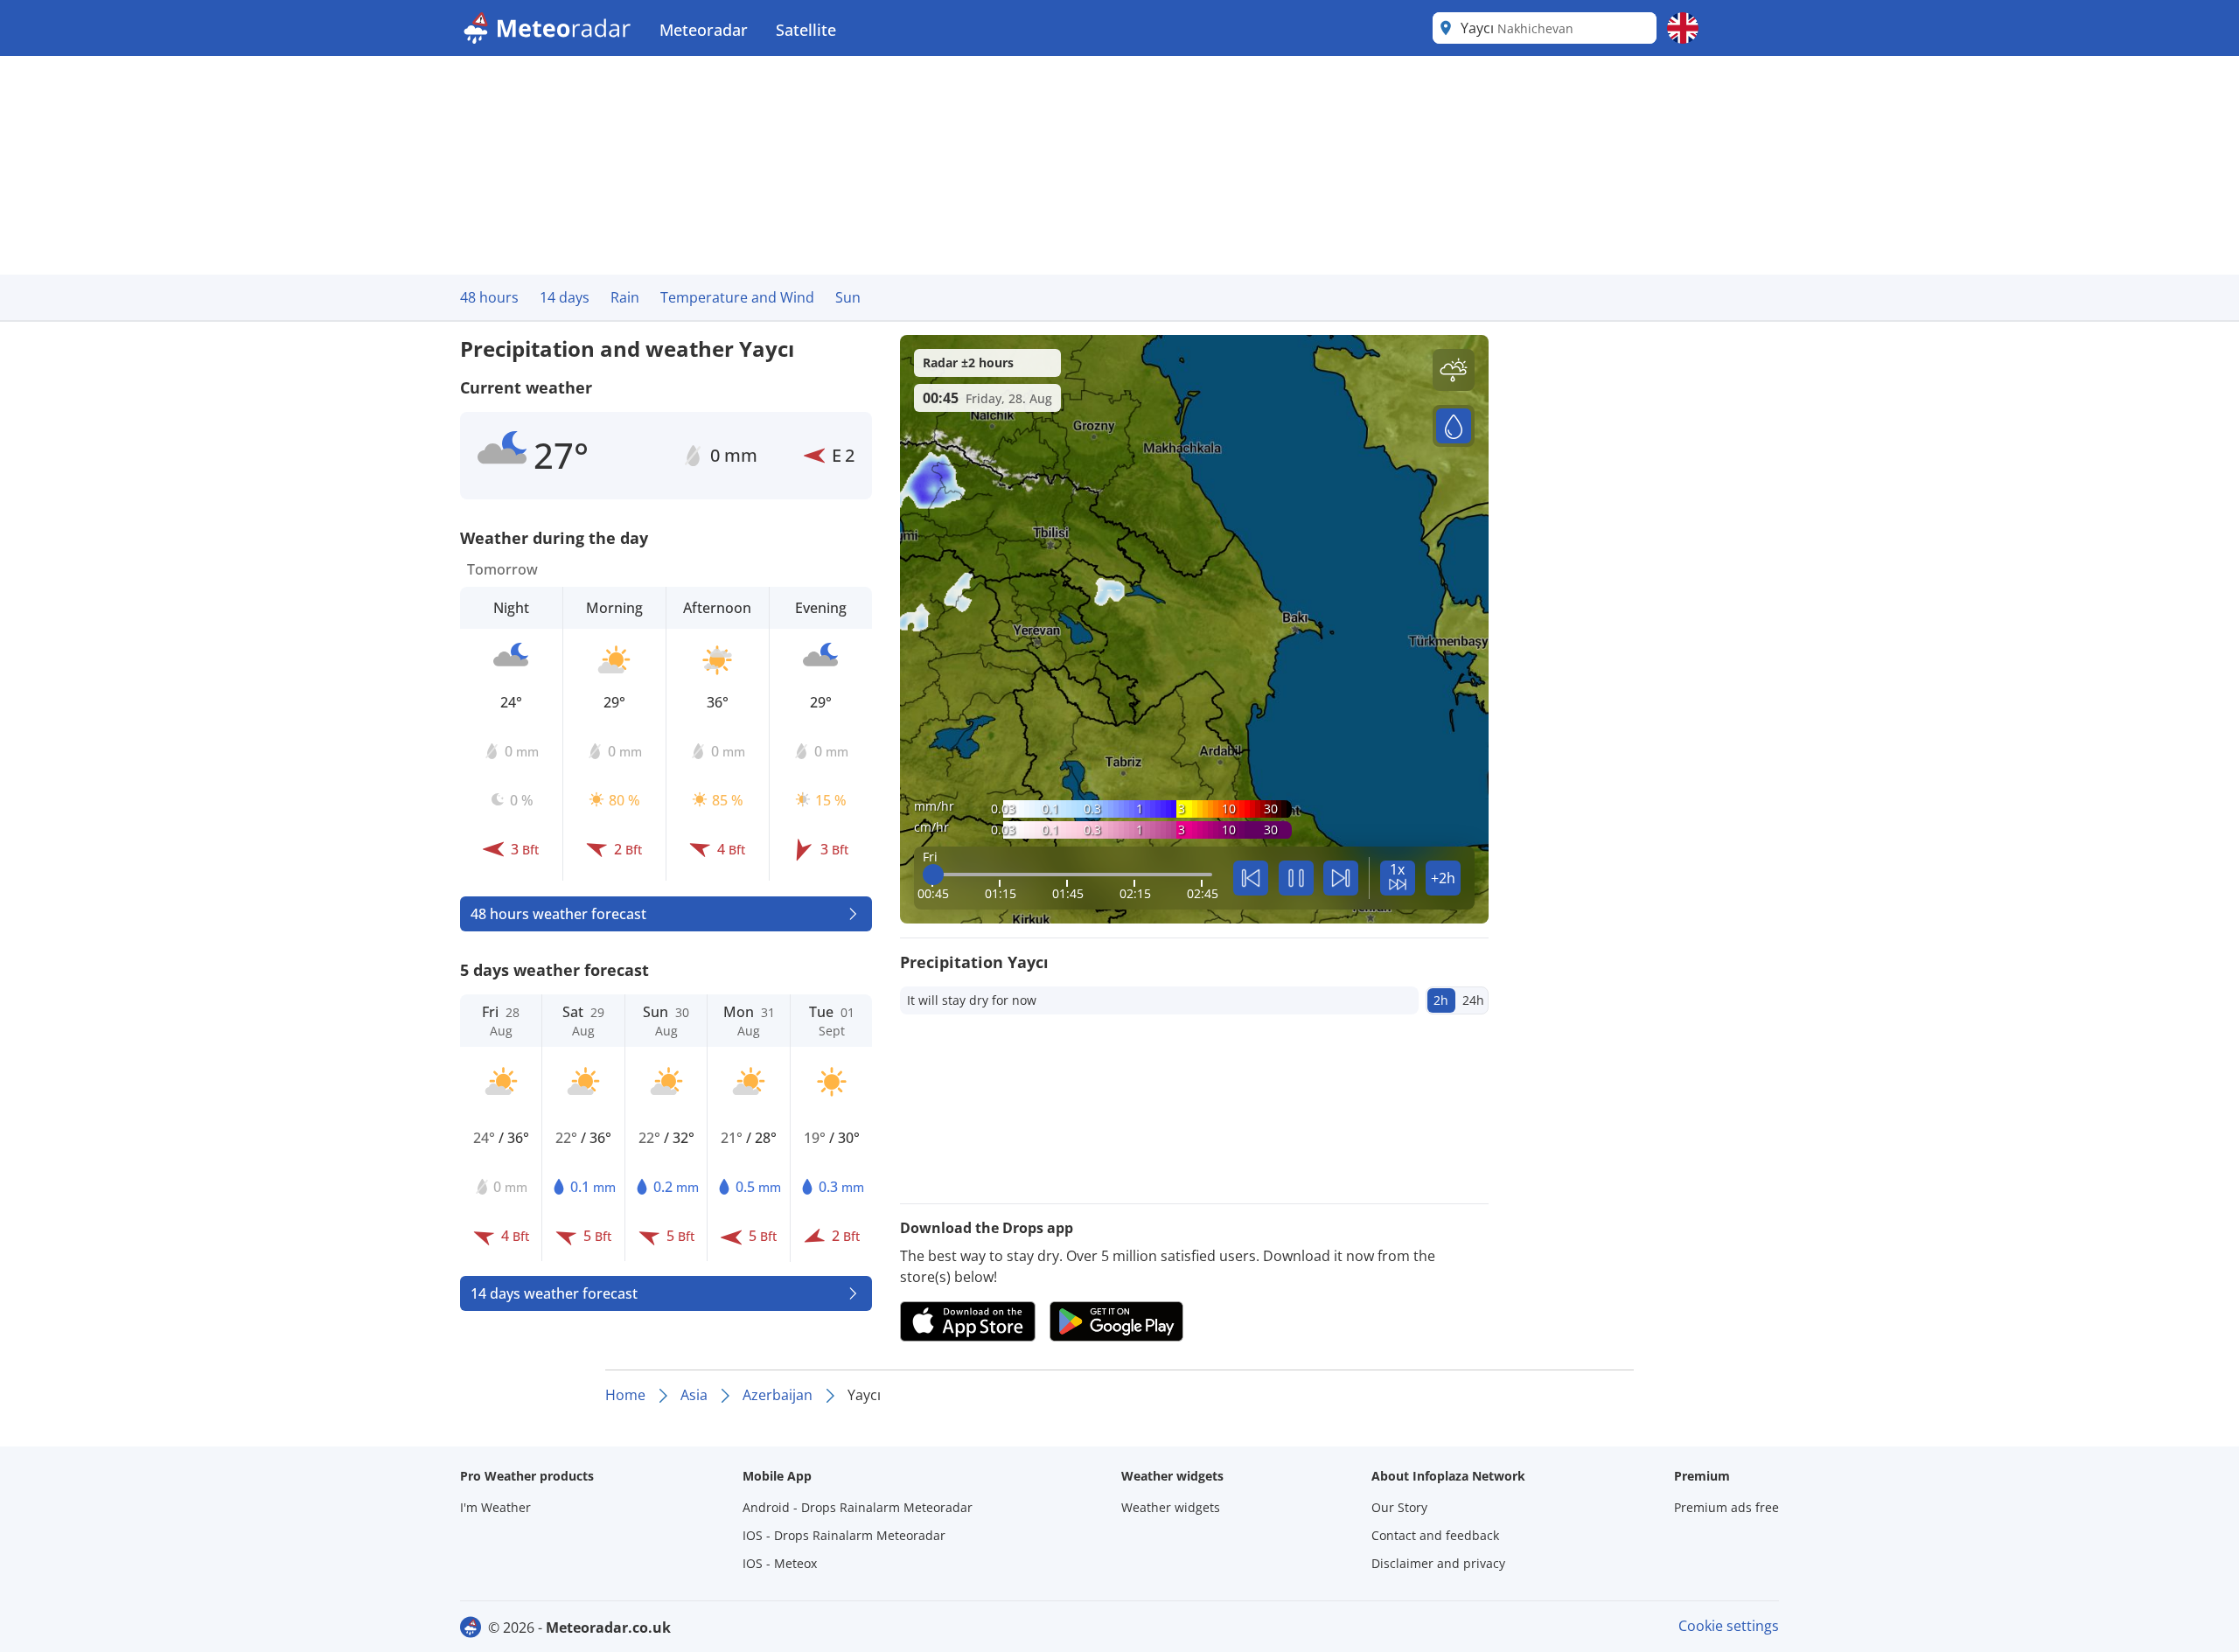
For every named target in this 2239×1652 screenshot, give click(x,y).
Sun (848, 297)
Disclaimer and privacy (1438, 1563)
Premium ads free (1726, 1507)
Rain (625, 297)
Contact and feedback (1435, 1535)
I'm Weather (495, 1507)
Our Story (1399, 1507)
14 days (565, 297)
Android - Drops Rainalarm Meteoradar (858, 1507)
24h (1473, 1000)
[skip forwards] (1341, 878)
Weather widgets (1171, 1507)
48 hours (489, 297)
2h (1441, 1000)
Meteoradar (704, 30)
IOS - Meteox (780, 1563)
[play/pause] (1296, 878)
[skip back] (1251, 878)
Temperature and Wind (737, 297)
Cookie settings (1729, 1626)
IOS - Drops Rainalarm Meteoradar (844, 1535)
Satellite (806, 30)
